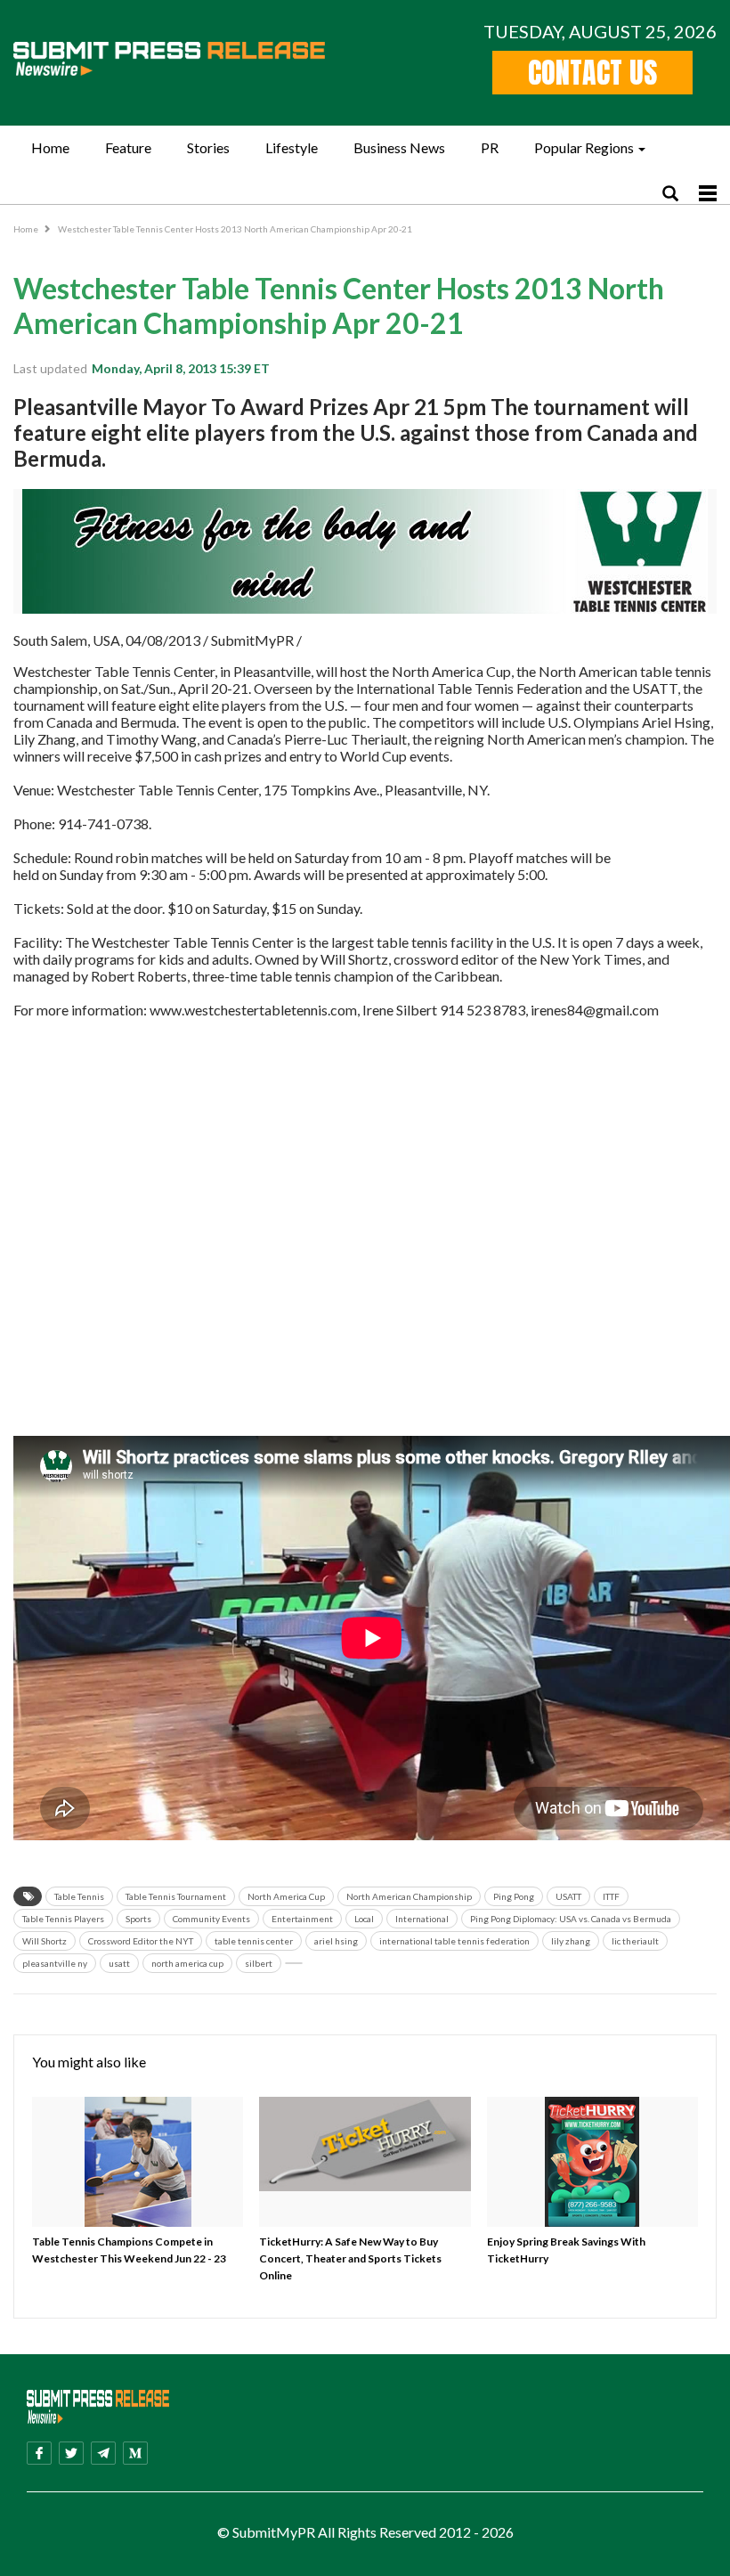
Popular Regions (584, 147)
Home (50, 147)
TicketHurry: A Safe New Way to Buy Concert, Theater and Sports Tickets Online (350, 2258)
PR (490, 147)
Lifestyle (292, 147)
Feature (128, 147)
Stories (208, 147)
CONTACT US (592, 73)
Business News (399, 147)
